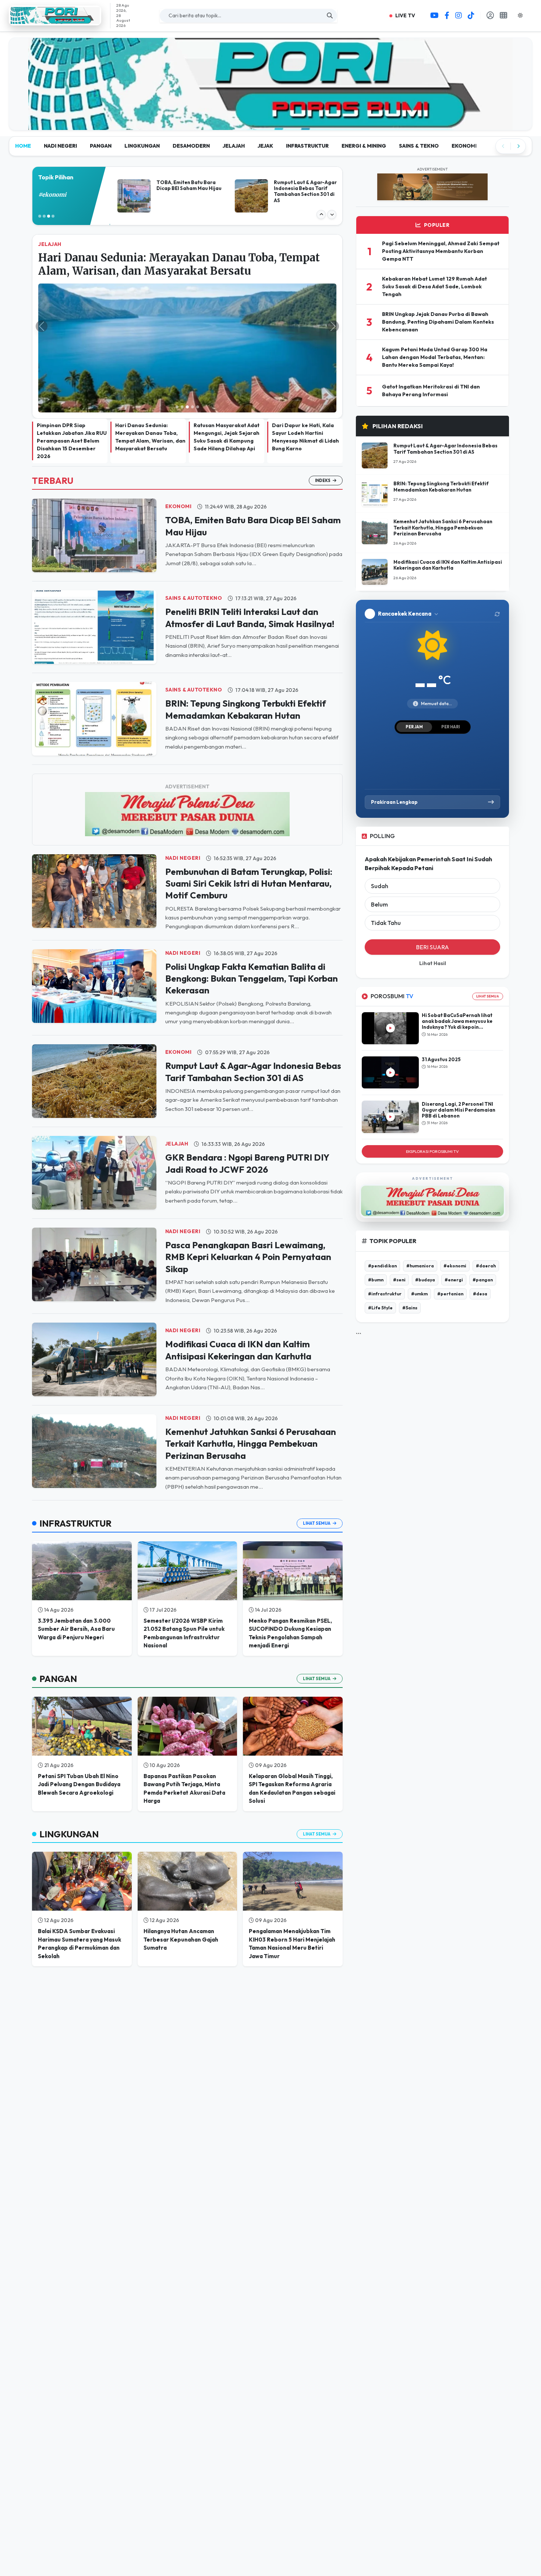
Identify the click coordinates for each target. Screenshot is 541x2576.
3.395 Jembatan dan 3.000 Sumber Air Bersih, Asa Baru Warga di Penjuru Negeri (76, 1573)
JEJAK (265, 90)
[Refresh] (497, 558)
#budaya (425, 1223)
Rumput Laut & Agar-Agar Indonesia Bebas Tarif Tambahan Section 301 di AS (445, 393)
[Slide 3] (187, 351)
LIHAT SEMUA (488, 940)
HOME (23, 90)
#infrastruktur (385, 1237)
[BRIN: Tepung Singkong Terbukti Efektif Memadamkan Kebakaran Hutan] (94, 662)
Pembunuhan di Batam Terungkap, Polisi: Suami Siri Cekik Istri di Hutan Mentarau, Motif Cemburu (249, 828)
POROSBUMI (392, 940)
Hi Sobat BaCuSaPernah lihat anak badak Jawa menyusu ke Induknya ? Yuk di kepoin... (457, 965)
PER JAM (414, 671)
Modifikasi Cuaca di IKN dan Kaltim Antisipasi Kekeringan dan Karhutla (448, 509)
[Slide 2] (182, 351)
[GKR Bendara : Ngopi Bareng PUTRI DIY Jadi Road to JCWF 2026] (94, 1116)
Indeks (323, 425)
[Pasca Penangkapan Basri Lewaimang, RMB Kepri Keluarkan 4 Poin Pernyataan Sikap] (94, 1208)
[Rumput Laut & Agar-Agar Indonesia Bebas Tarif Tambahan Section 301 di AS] (94, 1024)
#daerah (486, 1209)
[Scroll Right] (518, 90)
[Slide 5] (198, 351)
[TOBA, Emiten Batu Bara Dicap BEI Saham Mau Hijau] (94, 478)
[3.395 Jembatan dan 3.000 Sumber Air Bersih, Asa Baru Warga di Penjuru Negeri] (82, 1515)
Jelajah (177, 1088)
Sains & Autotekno (194, 542)
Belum (379, 848)
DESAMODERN (191, 90)
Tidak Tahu (386, 867)
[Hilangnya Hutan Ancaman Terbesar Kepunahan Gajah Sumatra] (188, 1825)
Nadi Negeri (183, 802)
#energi (454, 1223)
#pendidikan (382, 1209)
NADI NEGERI (60, 90)
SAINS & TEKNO (419, 90)
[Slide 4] (192, 351)
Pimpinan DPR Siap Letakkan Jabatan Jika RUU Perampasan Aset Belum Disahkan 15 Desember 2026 (72, 385)
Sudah (380, 830)
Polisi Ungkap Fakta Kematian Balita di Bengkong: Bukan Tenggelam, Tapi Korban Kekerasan (252, 923)
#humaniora (420, 1209)
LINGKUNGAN (142, 90)
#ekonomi (455, 1209)
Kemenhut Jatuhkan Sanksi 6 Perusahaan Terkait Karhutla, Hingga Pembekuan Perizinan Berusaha (251, 1388)
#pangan (483, 1223)
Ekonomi (178, 450)
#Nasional (52, 139)
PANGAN (101, 90)
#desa (480, 1237)
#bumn (376, 1223)
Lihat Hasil (433, 907)
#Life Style (380, 1251)
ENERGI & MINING (364, 90)
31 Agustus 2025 (441, 1003)
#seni (399, 1223)
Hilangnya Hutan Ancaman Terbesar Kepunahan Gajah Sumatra (181, 1883)
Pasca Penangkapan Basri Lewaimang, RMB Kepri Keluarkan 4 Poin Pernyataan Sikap (248, 1201)
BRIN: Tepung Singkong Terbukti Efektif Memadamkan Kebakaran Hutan (441, 430)
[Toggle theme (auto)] (523, 15)
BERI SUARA (432, 891)
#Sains (410, 1251)
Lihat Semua (317, 1467)
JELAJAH (234, 90)
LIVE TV (405, 15)
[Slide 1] (177, 351)
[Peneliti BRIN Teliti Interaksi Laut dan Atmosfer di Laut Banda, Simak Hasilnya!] (94, 570)
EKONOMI (464, 90)
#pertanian (450, 1237)
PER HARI (450, 671)
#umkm (419, 1237)
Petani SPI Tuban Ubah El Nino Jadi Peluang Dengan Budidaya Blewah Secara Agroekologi (79, 1728)
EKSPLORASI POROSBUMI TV (432, 1095)
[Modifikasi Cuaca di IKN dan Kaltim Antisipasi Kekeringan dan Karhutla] (94, 1303)
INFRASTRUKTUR (307, 90)
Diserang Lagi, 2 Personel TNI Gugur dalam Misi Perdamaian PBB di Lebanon (459, 1054)
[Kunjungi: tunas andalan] (270, 42)
